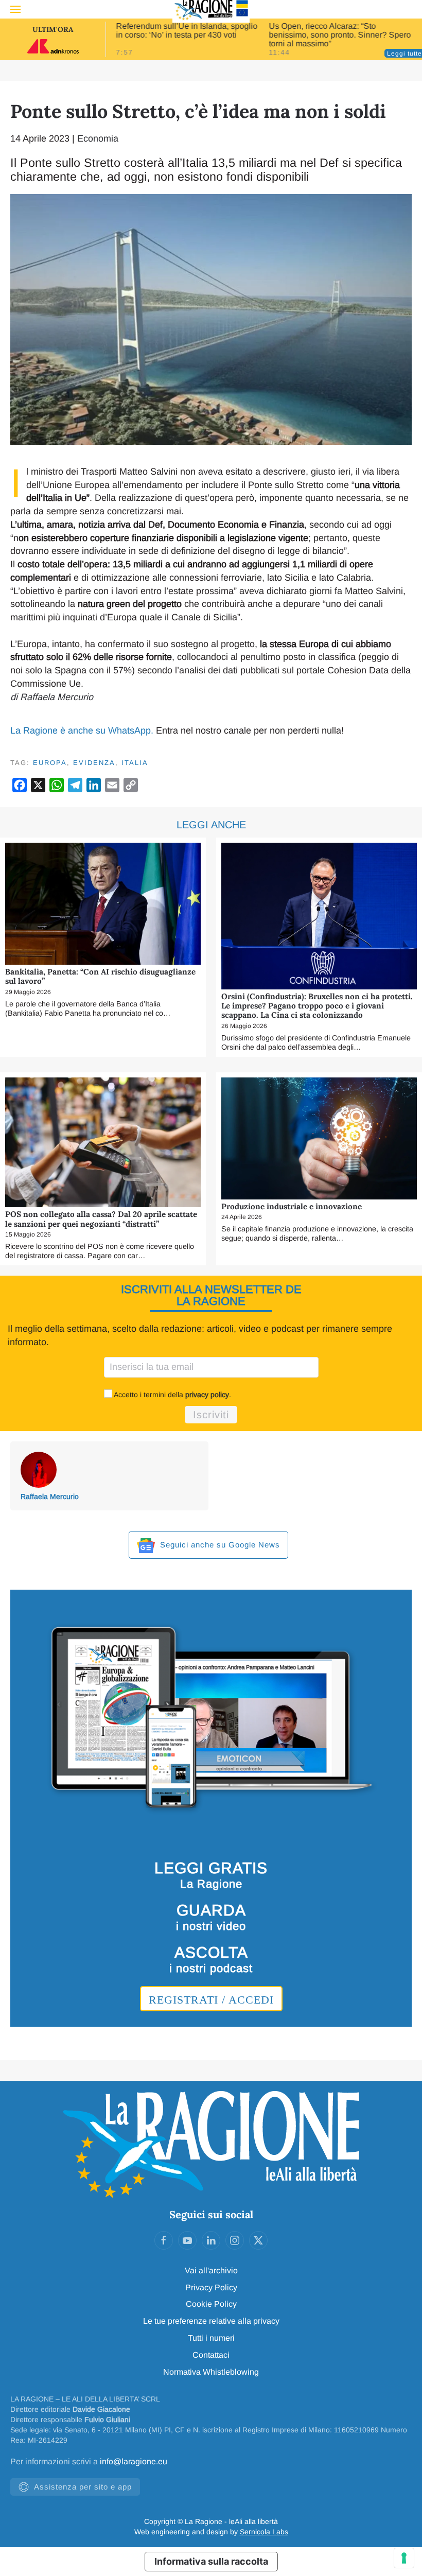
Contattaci (211, 2355)
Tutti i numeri (211, 2338)
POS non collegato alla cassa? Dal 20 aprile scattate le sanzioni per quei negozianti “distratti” (101, 1219)
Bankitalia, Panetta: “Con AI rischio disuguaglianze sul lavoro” (100, 976)
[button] (15, 9)
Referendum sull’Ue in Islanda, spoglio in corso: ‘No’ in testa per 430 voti (187, 30)
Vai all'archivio (211, 2270)
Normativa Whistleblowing (211, 2372)
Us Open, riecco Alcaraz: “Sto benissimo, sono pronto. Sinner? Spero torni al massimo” (340, 35)
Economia (98, 138)
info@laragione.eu (134, 2461)
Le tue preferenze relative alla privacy (211, 2321)
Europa (50, 763)
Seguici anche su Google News (219, 1545)
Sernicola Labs (264, 2532)
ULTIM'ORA (53, 29)
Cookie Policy (211, 2304)
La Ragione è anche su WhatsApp (81, 730)
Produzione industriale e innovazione (292, 1206)
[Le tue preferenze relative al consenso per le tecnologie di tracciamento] (404, 2558)
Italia (135, 763)
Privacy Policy (211, 2287)
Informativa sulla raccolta (211, 2561)
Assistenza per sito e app (83, 2487)
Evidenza (94, 763)
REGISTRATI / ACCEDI (211, 2000)
